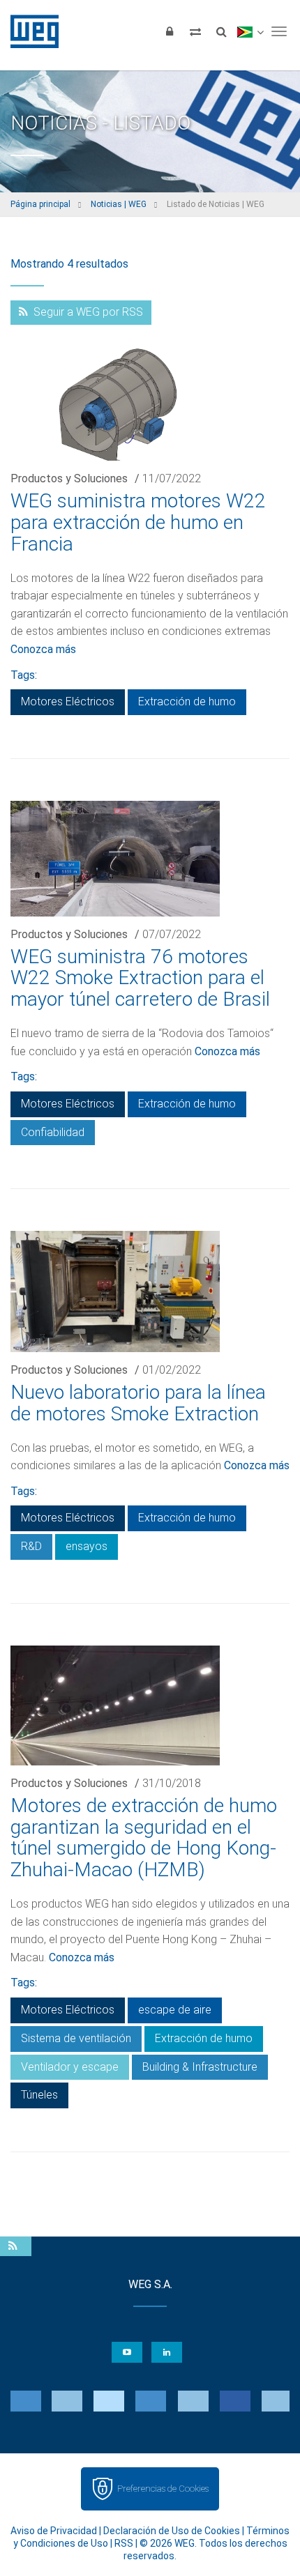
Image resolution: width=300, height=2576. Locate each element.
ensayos (87, 1546)
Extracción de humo (187, 701)
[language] (250, 31)
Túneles (39, 2095)
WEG (30, 31)
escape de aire (175, 2010)
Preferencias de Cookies (163, 2489)
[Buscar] (221, 31)
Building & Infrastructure (200, 2067)
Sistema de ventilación (76, 2038)
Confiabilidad (53, 1132)
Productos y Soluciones (69, 478)
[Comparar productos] (195, 31)
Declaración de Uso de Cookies (172, 2531)
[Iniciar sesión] (170, 31)
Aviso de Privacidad (54, 2531)
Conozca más (43, 649)
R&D (31, 1546)
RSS (124, 2543)
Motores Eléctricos (68, 701)
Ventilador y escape (70, 2067)
